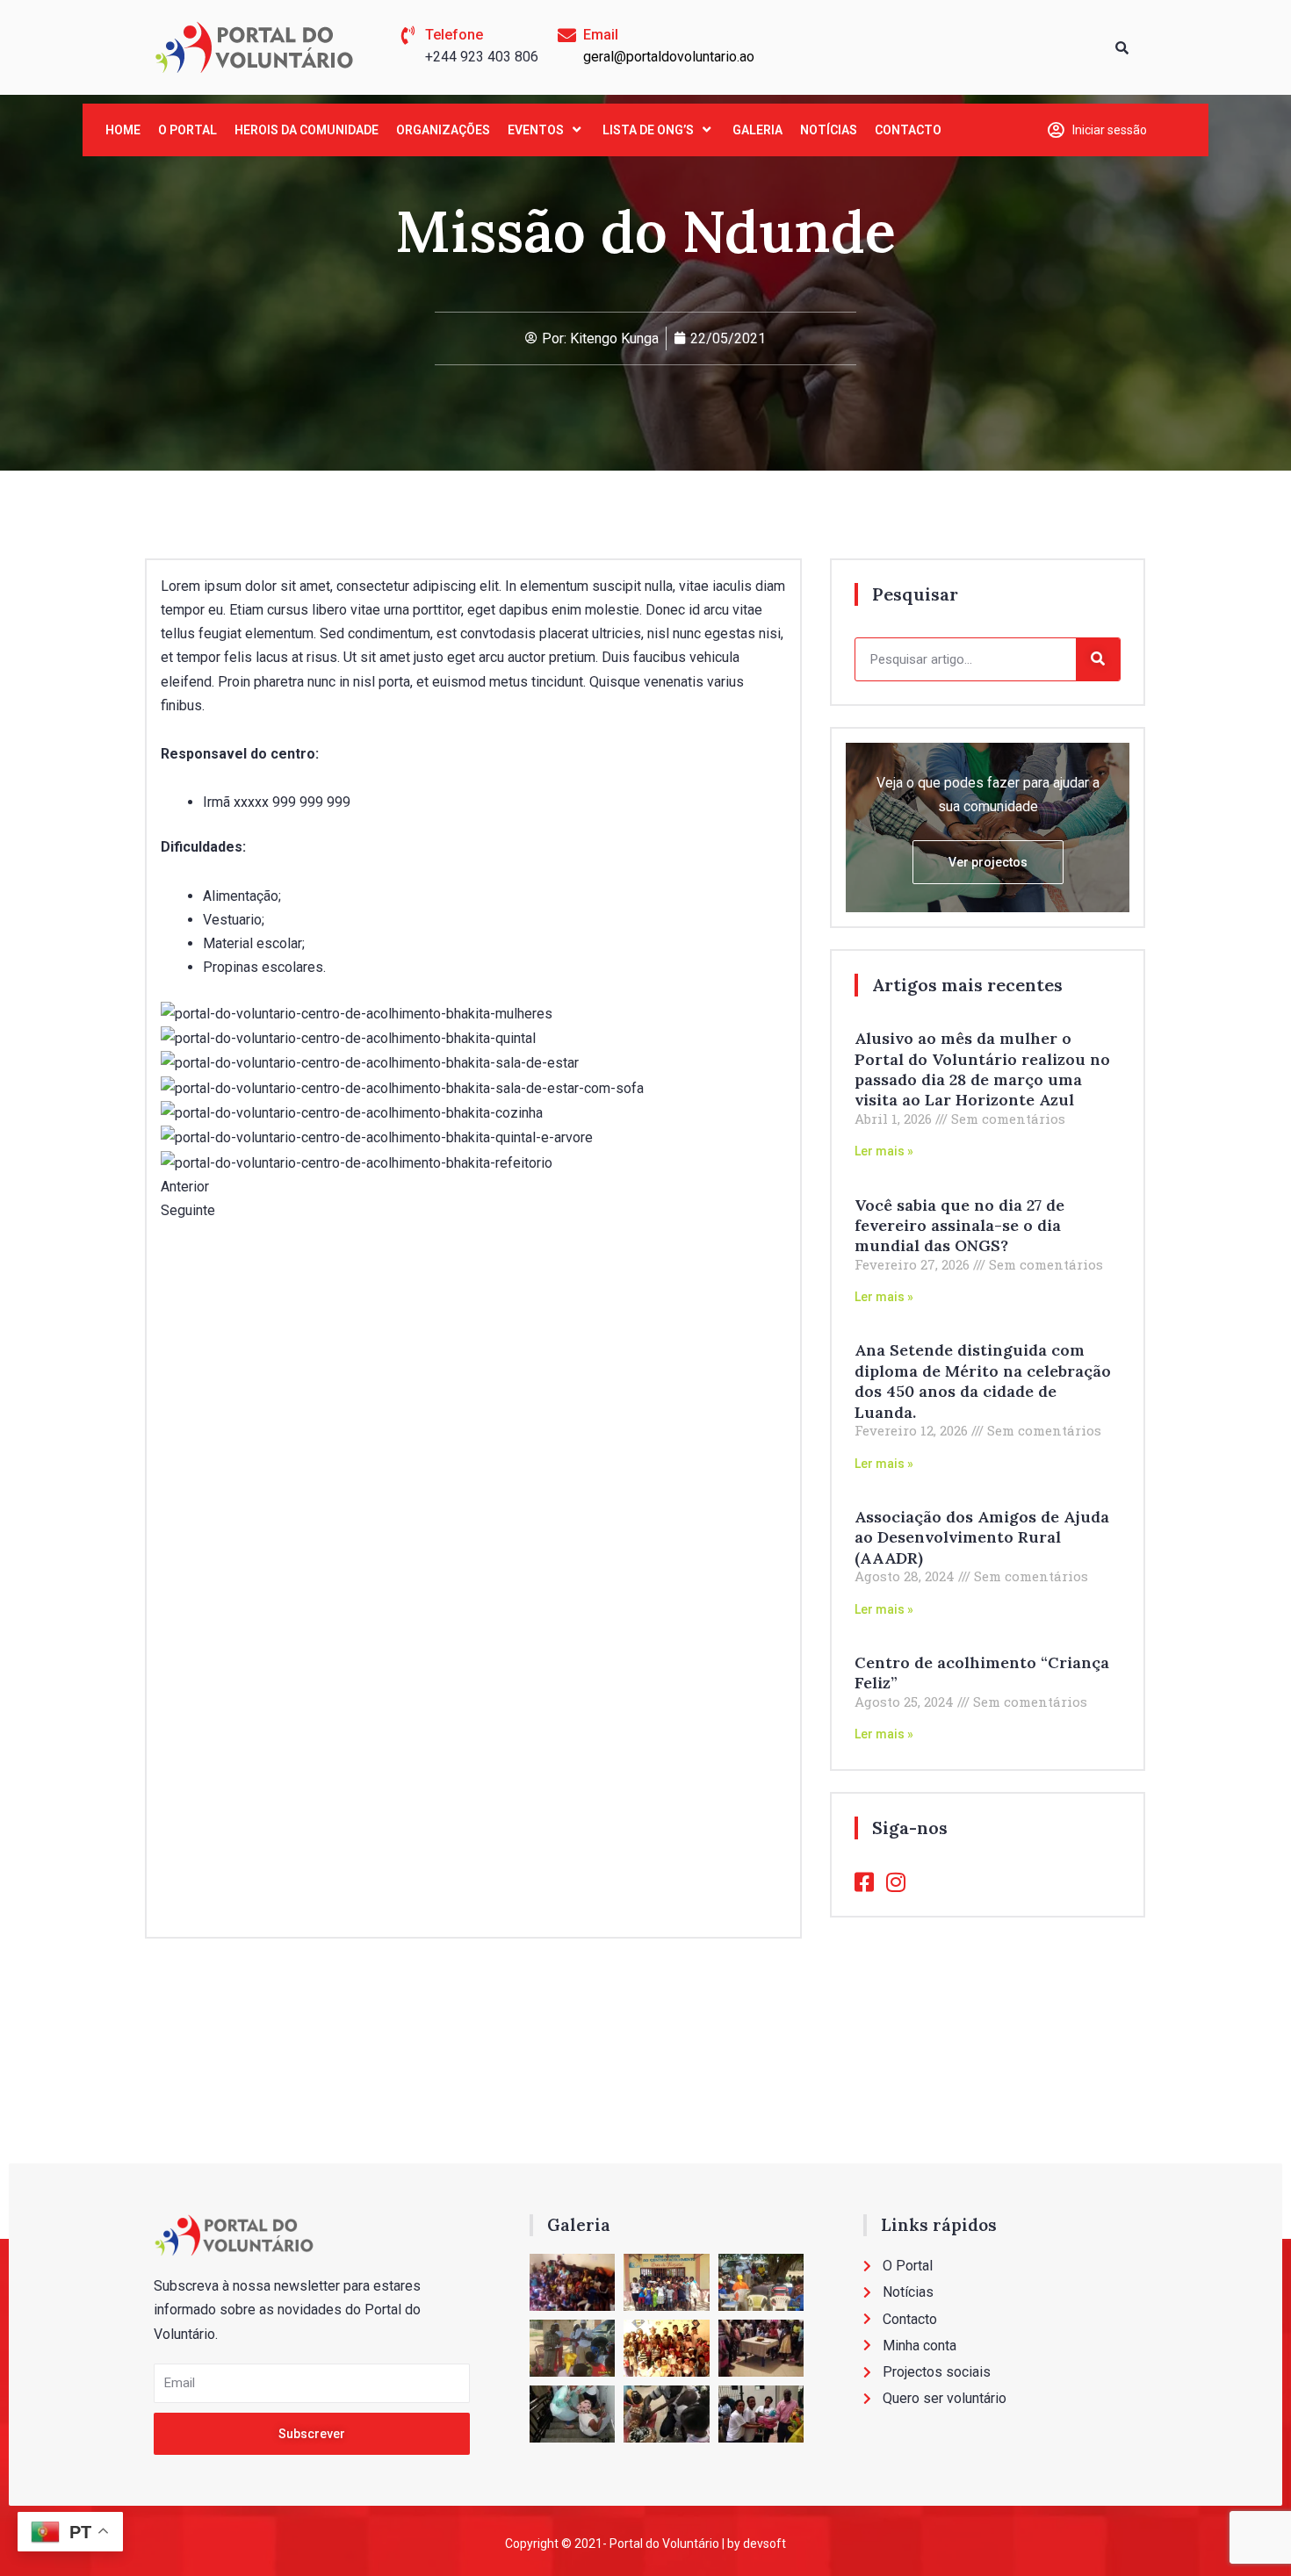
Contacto (908, 130)
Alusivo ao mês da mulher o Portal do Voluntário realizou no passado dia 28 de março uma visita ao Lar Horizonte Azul (982, 1069)
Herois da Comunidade (307, 130)
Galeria (757, 130)
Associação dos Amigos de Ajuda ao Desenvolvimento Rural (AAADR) (982, 1537)
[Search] (1098, 659)
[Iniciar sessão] (1056, 130)
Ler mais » (884, 1151)
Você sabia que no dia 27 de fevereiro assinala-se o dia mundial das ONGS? (959, 1226)
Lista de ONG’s (648, 130)
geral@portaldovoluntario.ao (669, 57)
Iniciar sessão (1110, 130)
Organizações (443, 130)
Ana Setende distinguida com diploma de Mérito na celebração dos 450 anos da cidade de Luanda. (983, 1381)
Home (123, 130)
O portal (188, 130)
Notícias (829, 130)
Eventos (536, 130)
